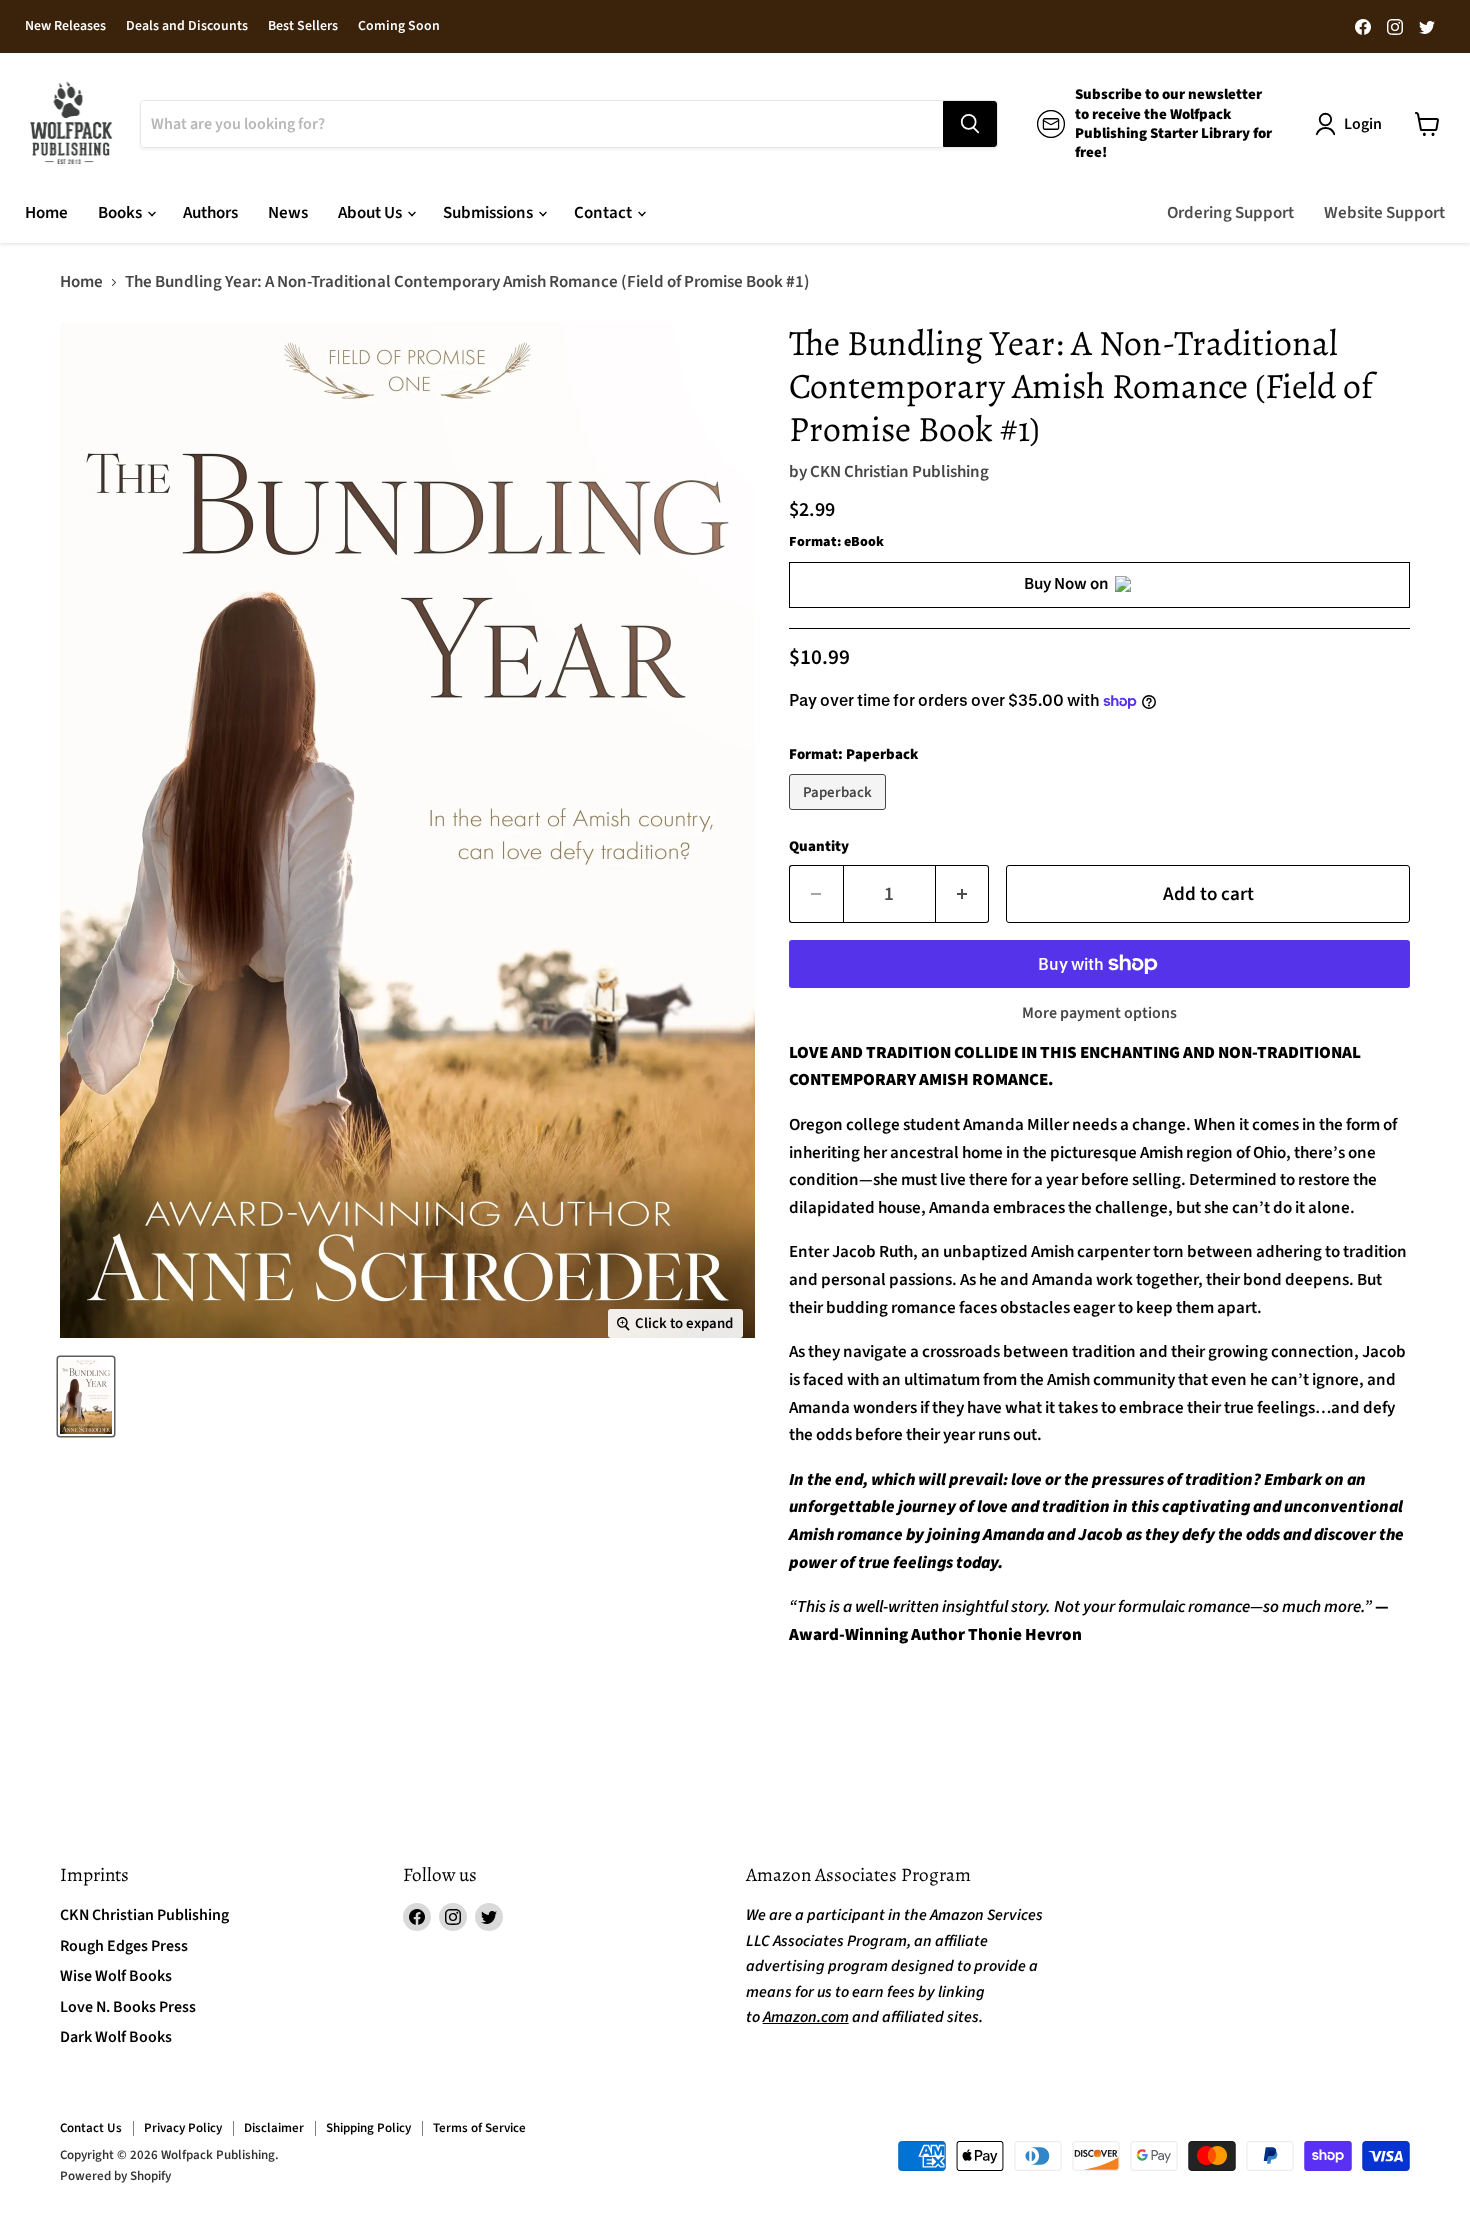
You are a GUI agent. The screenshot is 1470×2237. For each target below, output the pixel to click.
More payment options (1099, 1013)
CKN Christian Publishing (899, 472)
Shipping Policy (368, 2128)
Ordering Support (1230, 213)
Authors (210, 213)
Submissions (489, 213)
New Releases (65, 27)
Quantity (819, 846)
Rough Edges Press (124, 1946)
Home (46, 213)
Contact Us (91, 2128)
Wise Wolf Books (116, 1976)
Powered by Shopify (115, 2176)
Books (121, 213)
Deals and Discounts (187, 27)
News (288, 213)
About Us (371, 213)
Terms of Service (479, 2128)
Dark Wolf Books (116, 2037)
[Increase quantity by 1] (963, 894)
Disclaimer (274, 2128)
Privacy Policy (183, 2128)
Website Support (1384, 213)
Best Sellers (303, 27)
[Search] (970, 124)
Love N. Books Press (128, 2007)
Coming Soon (399, 27)
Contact (604, 213)
